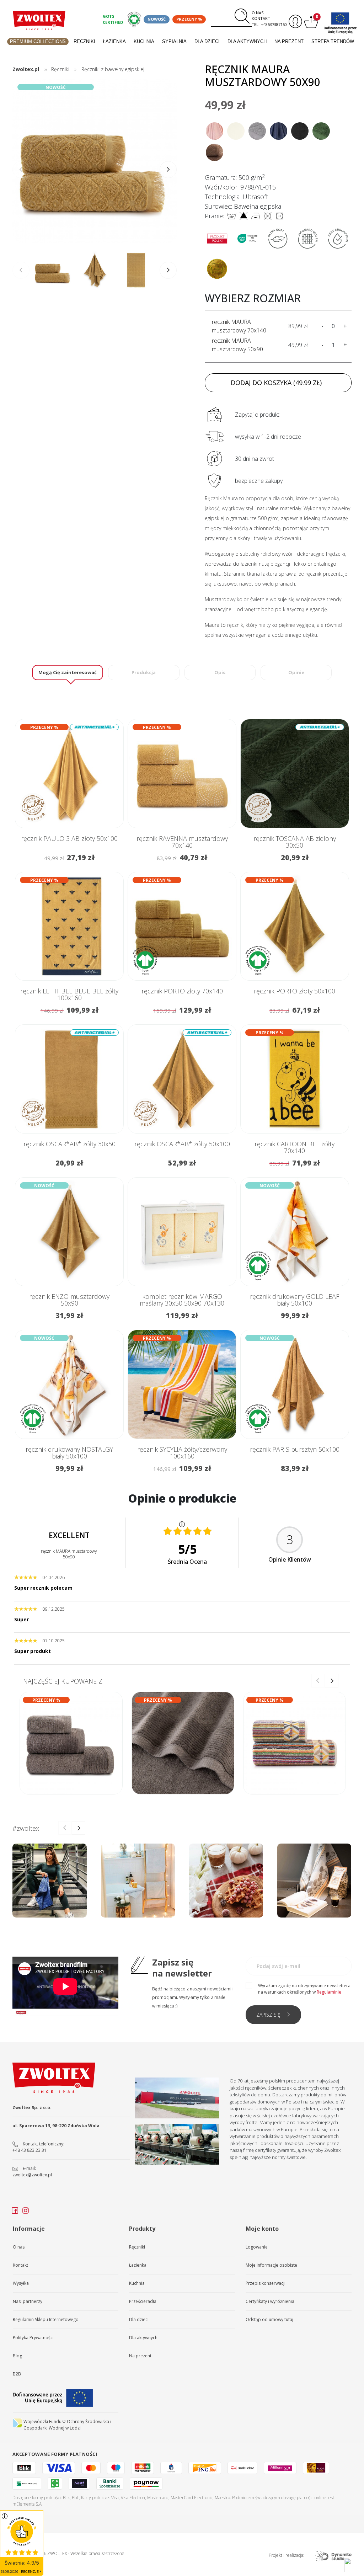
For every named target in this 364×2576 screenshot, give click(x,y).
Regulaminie (329, 1992)
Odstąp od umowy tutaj (269, 2319)
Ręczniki (84, 41)
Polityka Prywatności (33, 2338)
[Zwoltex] (39, 21)
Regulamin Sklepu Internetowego (46, 2319)
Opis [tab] (220, 672)
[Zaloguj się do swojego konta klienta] (295, 22)
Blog (17, 2356)
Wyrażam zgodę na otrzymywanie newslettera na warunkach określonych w (304, 1989)
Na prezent (289, 41)
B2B (17, 2374)
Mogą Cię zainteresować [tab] (68, 672)
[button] (168, 170)
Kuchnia (144, 41)
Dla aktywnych (247, 41)
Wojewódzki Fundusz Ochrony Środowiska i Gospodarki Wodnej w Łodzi (67, 2425)
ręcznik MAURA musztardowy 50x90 (237, 345)
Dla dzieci (207, 41)
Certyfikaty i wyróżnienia (270, 2301)
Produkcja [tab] (144, 672)
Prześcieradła (143, 2301)
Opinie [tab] (296, 672)
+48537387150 (274, 24)
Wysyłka (21, 2283)
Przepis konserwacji (266, 2283)
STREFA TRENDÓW (333, 41)
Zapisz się (268, 2015)
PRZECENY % (189, 19)
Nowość (157, 19)
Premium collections (38, 41)
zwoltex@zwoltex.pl (32, 2175)
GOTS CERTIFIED (113, 19)
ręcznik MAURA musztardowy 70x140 (239, 326)
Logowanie (257, 2247)
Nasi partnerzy (28, 2301)
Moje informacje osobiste (271, 2265)
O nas (258, 13)
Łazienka (114, 41)
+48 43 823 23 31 (30, 2150)
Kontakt (261, 18)
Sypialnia (174, 41)
